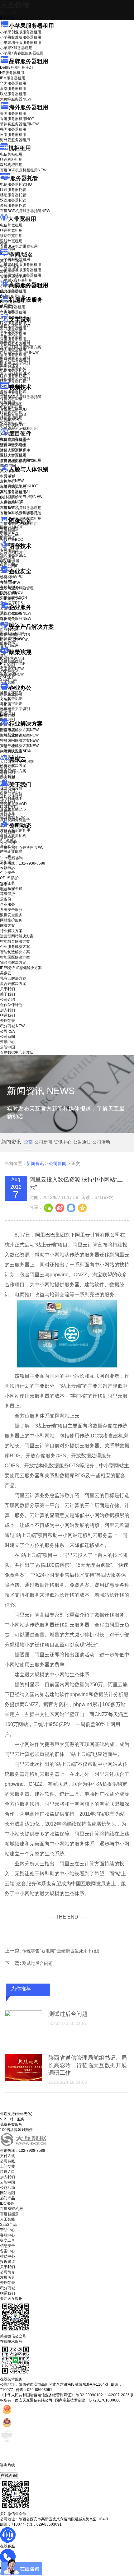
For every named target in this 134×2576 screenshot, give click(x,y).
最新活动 (7, 12)
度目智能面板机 (17, 461)
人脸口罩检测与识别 (21, 497)
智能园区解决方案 (15, 957)
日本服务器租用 (13, 135)
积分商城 (12, 817)
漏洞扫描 (12, 633)
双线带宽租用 (11, 241)
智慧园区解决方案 (19, 740)
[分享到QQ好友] (71, 1207)
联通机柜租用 (11, 160)
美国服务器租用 (13, 114)
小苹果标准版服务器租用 (21, 37)
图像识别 (11, 527)
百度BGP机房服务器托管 (25, 211)
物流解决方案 (16, 751)
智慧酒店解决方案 (19, 730)
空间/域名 (21, 255)
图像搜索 (7, 532)
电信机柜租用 (11, 154)
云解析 (6, 699)
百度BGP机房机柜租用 (23, 170)
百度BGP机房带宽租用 (19, 246)
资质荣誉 (7, 812)
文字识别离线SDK (15, 374)
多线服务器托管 (13, 206)
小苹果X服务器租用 (16, 48)
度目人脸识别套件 (15, 450)
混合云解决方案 (13, 771)
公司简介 (7, 2272)
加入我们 (7, 801)
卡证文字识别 (11, 331)
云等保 (10, 583)
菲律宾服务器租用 (19, 124)
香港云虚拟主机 (13, 277)
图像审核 (7, 538)
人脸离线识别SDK (19, 486)
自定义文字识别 (13, 368)
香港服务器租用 (17, 119)
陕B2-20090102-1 (91, 2395)
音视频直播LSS (13, 415)
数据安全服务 (16, 619)
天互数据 (15, 5)
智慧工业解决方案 (19, 735)
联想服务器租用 (13, 94)
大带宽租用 (22, 219)
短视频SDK (10, 420)
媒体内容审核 (11, 399)
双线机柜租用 (11, 165)
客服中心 (7, 2235)
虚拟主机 (7, 272)
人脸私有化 (9, 507)
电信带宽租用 (11, 225)
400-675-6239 (12, 2470)
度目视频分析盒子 (15, 440)
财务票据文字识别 (15, 363)
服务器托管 (24, 178)
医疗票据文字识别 (19, 352)
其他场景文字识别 (15, 379)
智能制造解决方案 (15, 952)
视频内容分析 (11, 393)
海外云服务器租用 (15, 140)
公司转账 (7, 2161)
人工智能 (7, 311)
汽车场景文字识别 (15, 342)
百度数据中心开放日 (22, 848)
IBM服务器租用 (13, 78)
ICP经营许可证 (12, 658)
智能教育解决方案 (15, 941)
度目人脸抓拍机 (13, 456)
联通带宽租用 (11, 230)
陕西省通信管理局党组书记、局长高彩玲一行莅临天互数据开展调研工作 (88, 2065)
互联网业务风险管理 (17, 588)
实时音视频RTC (13, 425)
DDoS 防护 (9, 291)
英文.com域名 (12, 261)
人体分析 (12, 481)
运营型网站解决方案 (17, 936)
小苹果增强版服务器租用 (21, 43)
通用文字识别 (15, 326)
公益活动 (7, 2188)
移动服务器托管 (13, 195)
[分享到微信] (48, 1207)
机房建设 (7, 306)
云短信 (6, 710)
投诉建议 (7, 2262)
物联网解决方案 (13, 963)
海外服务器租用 (29, 107)
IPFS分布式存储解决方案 (21, 968)
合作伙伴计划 (11, 796)
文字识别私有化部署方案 (21, 347)
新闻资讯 (35, 1163)
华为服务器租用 (13, 83)
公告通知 (82, 1142)
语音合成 (7, 558)
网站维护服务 (11, 920)
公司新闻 (7, 832)
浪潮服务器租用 (13, 89)
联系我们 (7, 807)
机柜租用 (20, 148)
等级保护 (7, 578)
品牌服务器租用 (29, 61)
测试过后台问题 (37, 1963)
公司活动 (101, 1142)
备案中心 (7, 2251)
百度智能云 (9, 2214)
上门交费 (7, 2166)
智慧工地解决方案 (19, 746)
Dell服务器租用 (17, 67)
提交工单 (7, 2240)
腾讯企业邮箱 (11, 694)
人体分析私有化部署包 (19, 513)
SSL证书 (12, 599)
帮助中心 (7, 869)
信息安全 (7, 2246)
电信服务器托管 (17, 184)
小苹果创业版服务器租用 (21, 32)
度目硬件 (20, 434)
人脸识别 (7, 476)
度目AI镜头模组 (13, 445)
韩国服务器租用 (13, 129)
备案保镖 (12, 674)
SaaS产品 (8, 680)
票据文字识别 (11, 337)
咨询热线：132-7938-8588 (23, 863)
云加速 (6, 705)
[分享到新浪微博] (60, 1207)
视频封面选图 (11, 404)
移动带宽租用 (11, 236)
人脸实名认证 (15, 491)
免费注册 (7, 889)
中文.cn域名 (10, 266)
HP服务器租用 (12, 73)
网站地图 (7, 2193)
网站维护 (12, 638)
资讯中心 (7, 837)
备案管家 (12, 669)
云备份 (6, 899)
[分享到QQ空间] (82, 1207)
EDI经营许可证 (12, 664)
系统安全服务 (16, 613)
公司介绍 (7, 791)
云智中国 (7, 842)
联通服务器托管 (13, 190)
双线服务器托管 (13, 200)
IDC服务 (7, 2203)
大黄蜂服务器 (16, 99)
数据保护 (7, 644)
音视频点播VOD (13, 409)
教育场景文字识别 (15, 358)
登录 (4, 884)
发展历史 (7, 2277)
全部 (28, 1142)
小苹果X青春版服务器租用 (22, 53)
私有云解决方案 (13, 766)
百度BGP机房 (11, 2209)
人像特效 (11, 502)
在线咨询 (9, 2475)
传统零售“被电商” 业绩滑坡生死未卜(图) (61, 1951)
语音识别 (11, 552)
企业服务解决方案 (15, 947)
